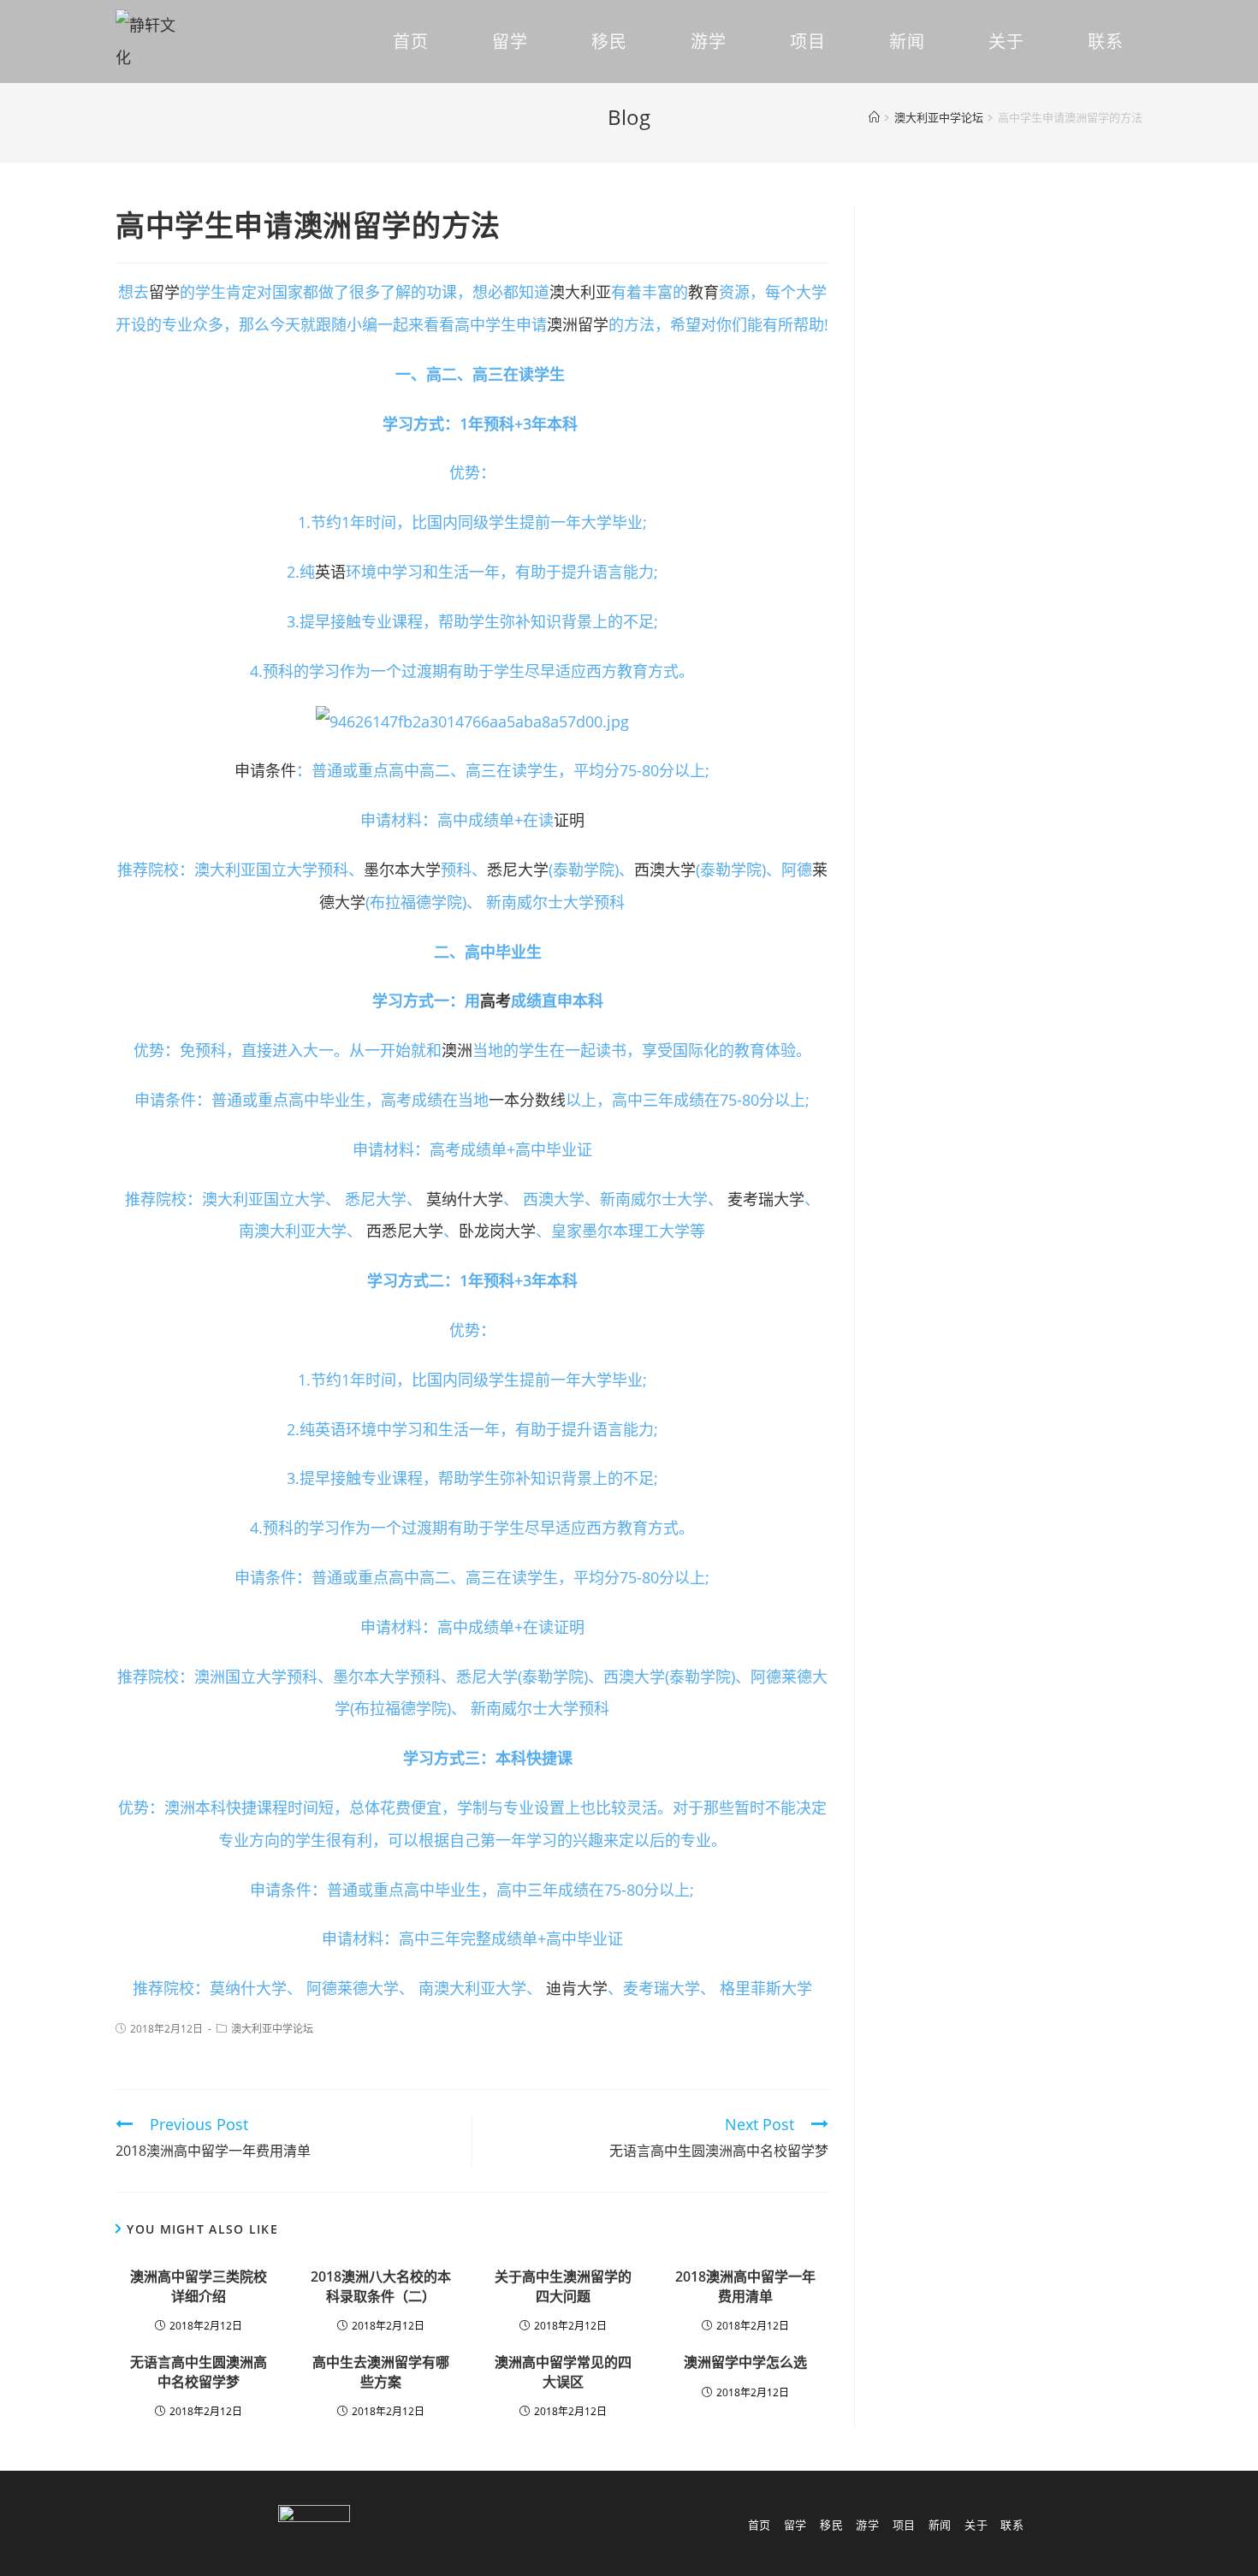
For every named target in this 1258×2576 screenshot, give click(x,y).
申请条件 (265, 770)
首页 (760, 2525)
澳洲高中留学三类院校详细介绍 (199, 2286)
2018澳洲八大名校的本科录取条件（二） (381, 2286)
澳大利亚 (580, 292)
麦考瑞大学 (766, 1199)
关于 (976, 2525)
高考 (495, 1000)
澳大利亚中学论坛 (272, 2029)
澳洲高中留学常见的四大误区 (563, 2371)
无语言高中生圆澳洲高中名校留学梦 (199, 2371)
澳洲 (457, 1050)
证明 (569, 820)
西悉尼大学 (405, 1231)
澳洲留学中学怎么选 (745, 2362)
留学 (164, 292)
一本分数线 (527, 1100)
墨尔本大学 (402, 870)
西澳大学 (665, 870)
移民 (831, 2525)
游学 (867, 2525)
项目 (904, 2525)
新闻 (940, 2525)
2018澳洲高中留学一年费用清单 (745, 2286)
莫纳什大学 (465, 1199)
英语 (330, 572)
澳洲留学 (578, 324)
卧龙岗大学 (497, 1231)
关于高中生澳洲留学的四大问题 (563, 2286)
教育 (703, 292)
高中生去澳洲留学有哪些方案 (381, 2371)
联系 (1012, 2525)
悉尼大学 (518, 870)
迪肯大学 (577, 1988)
